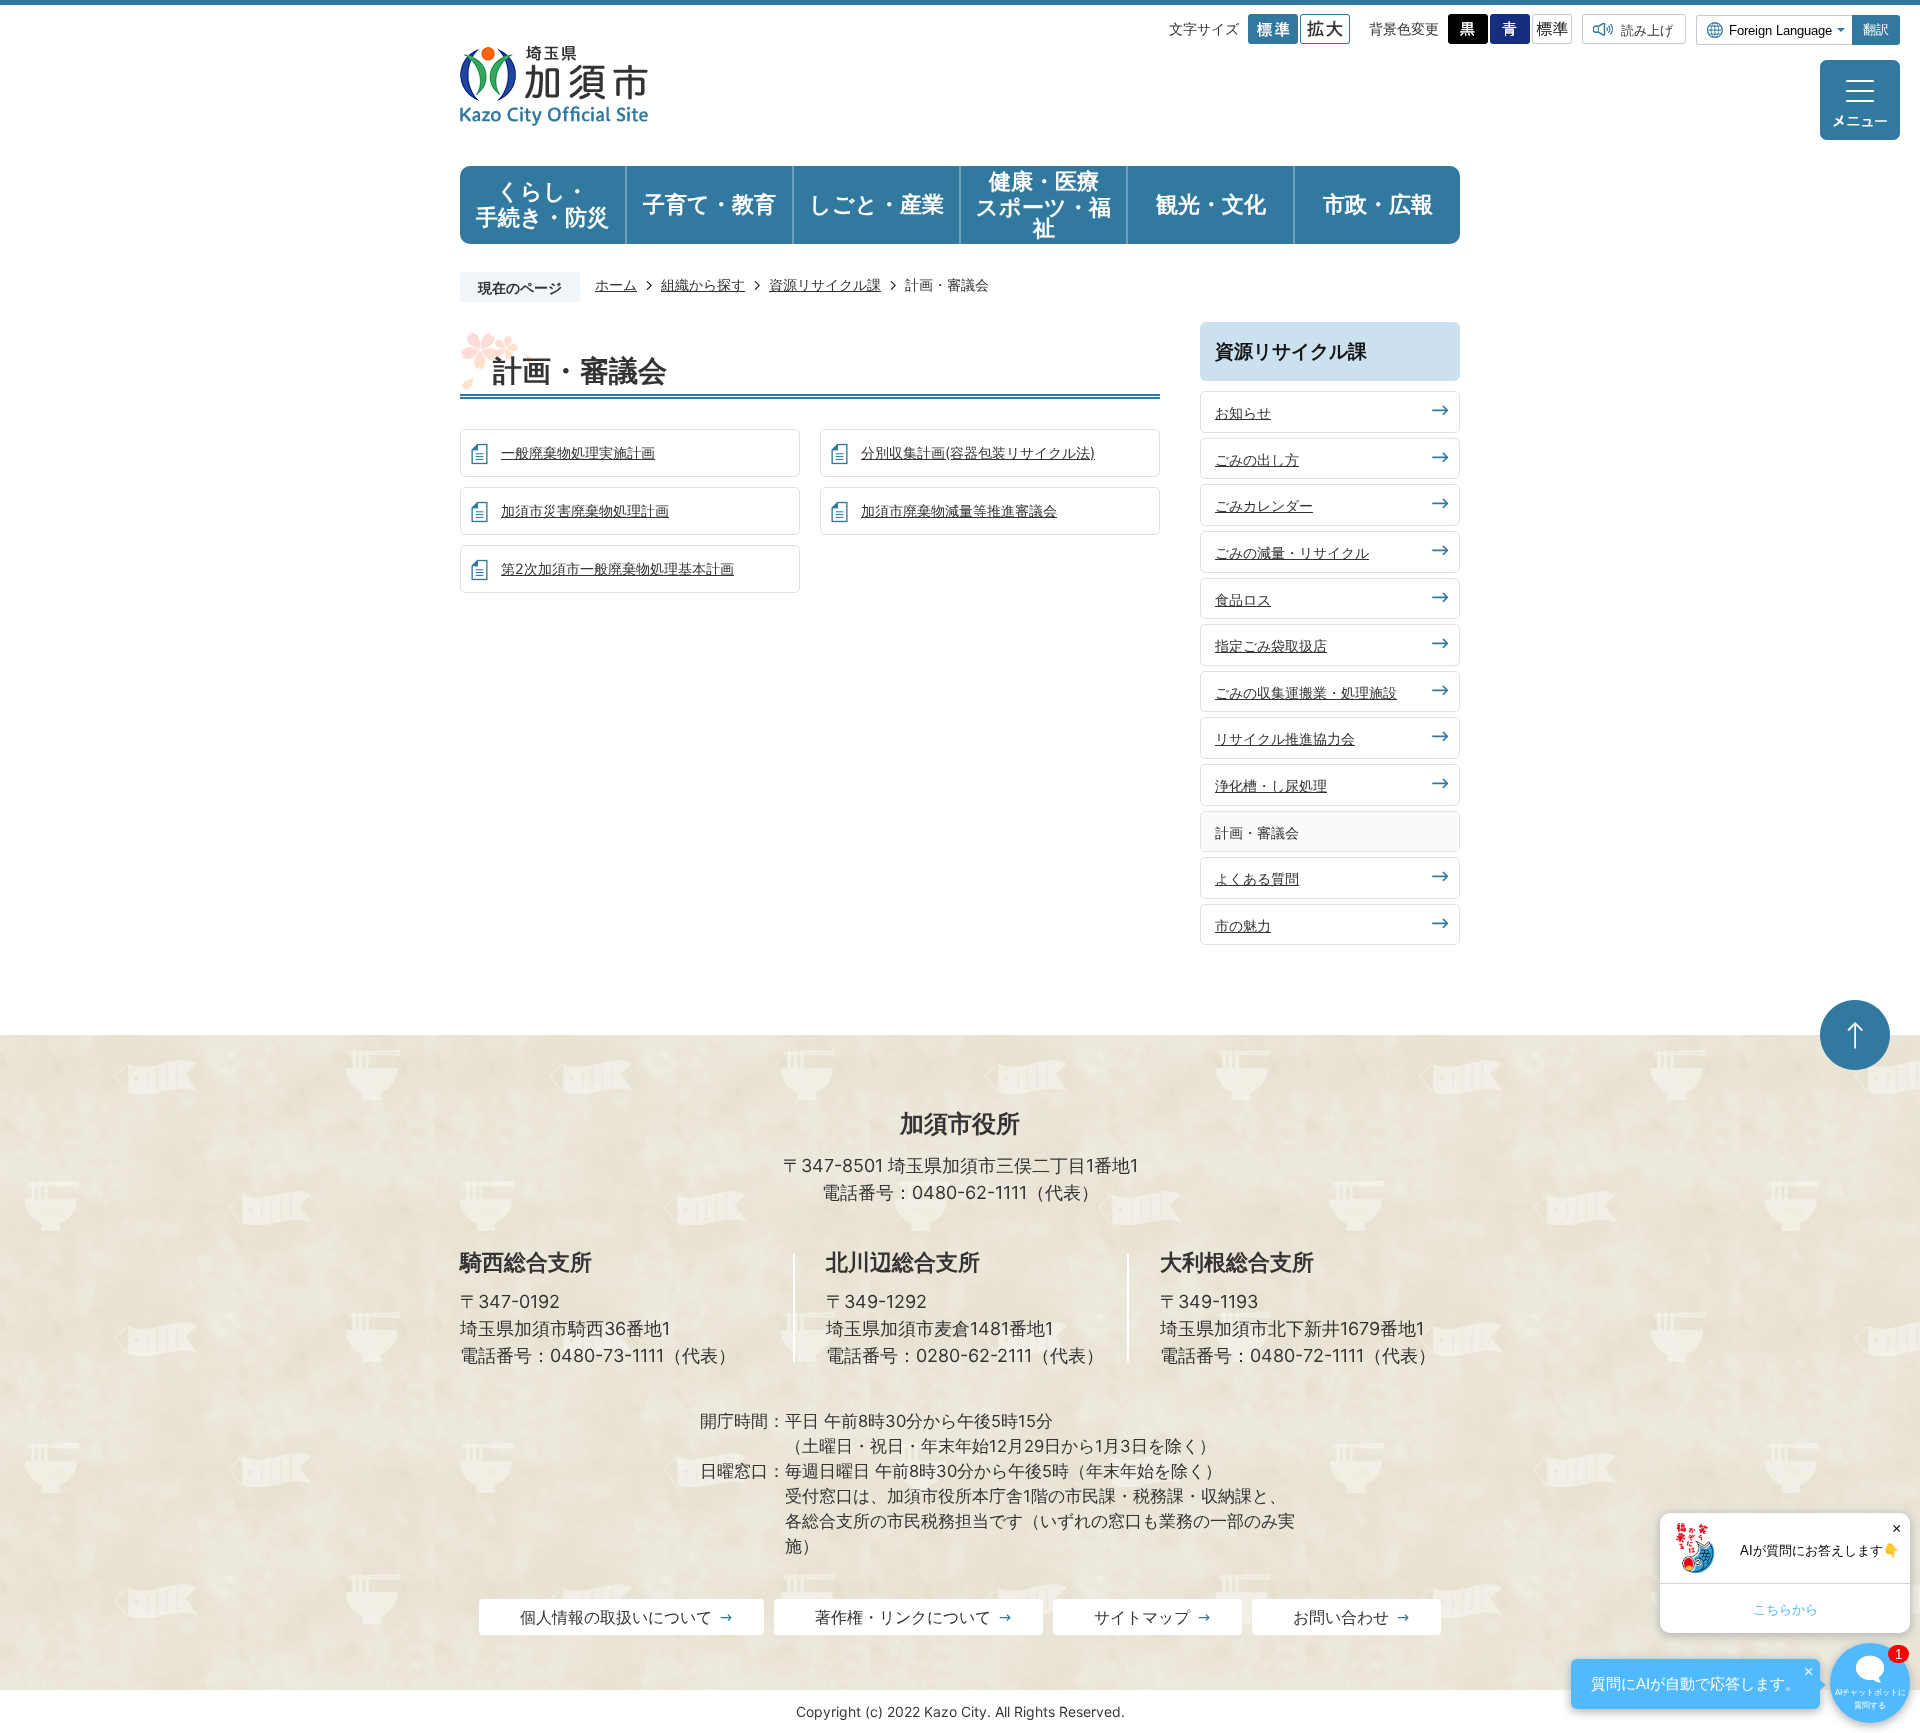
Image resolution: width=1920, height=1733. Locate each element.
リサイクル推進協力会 (1285, 738)
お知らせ (1243, 412)
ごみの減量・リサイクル (1292, 552)
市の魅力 (1243, 925)
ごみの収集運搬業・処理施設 (1306, 692)
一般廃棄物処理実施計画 (578, 452)
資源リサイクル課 (825, 284)
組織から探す (703, 284)
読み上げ (1647, 30)
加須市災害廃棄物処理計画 (585, 510)
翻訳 (1876, 29)
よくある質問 (1257, 878)
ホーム (616, 284)
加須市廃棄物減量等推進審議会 (959, 510)
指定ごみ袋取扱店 (1271, 645)
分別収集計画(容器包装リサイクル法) (978, 452)
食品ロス (1243, 599)
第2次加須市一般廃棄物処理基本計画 (617, 568)
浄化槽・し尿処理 (1271, 785)
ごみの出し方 (1257, 459)
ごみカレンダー (1264, 505)
